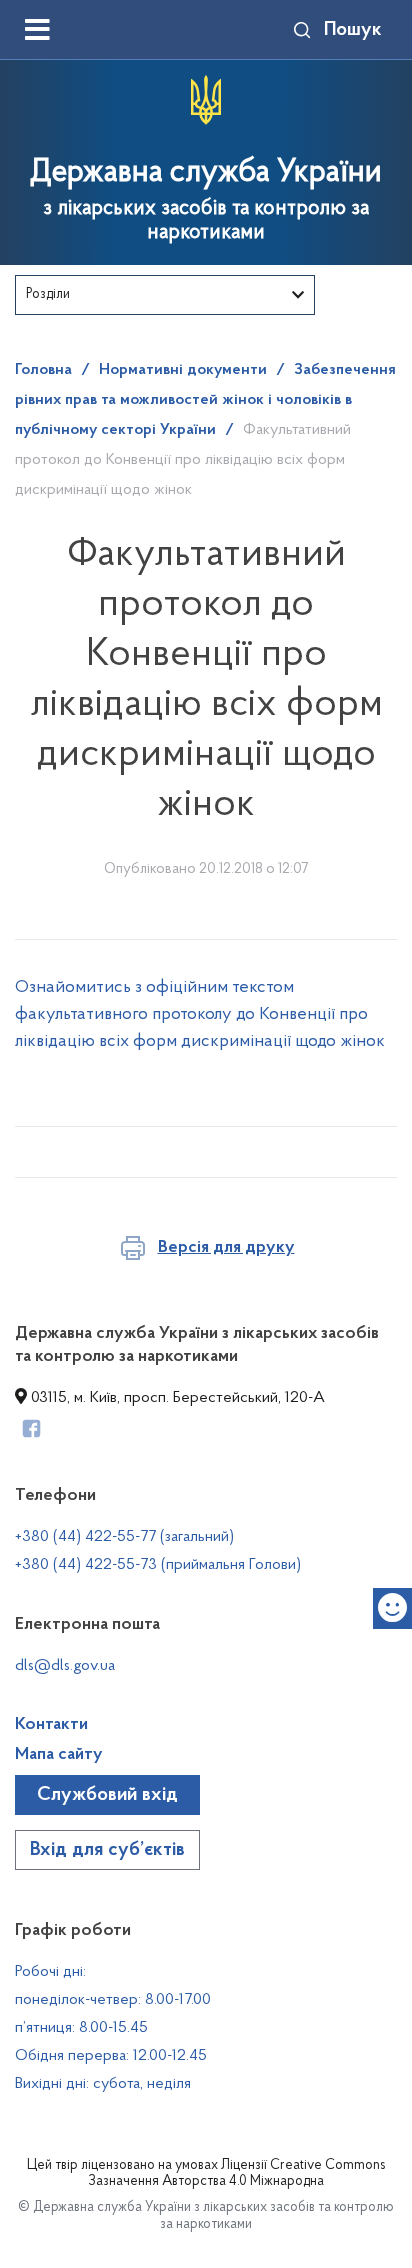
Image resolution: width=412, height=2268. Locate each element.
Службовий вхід (107, 1795)
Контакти (51, 1725)
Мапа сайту (59, 1755)
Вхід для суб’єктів (107, 1850)
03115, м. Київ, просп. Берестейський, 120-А (176, 1398)
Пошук (353, 30)
